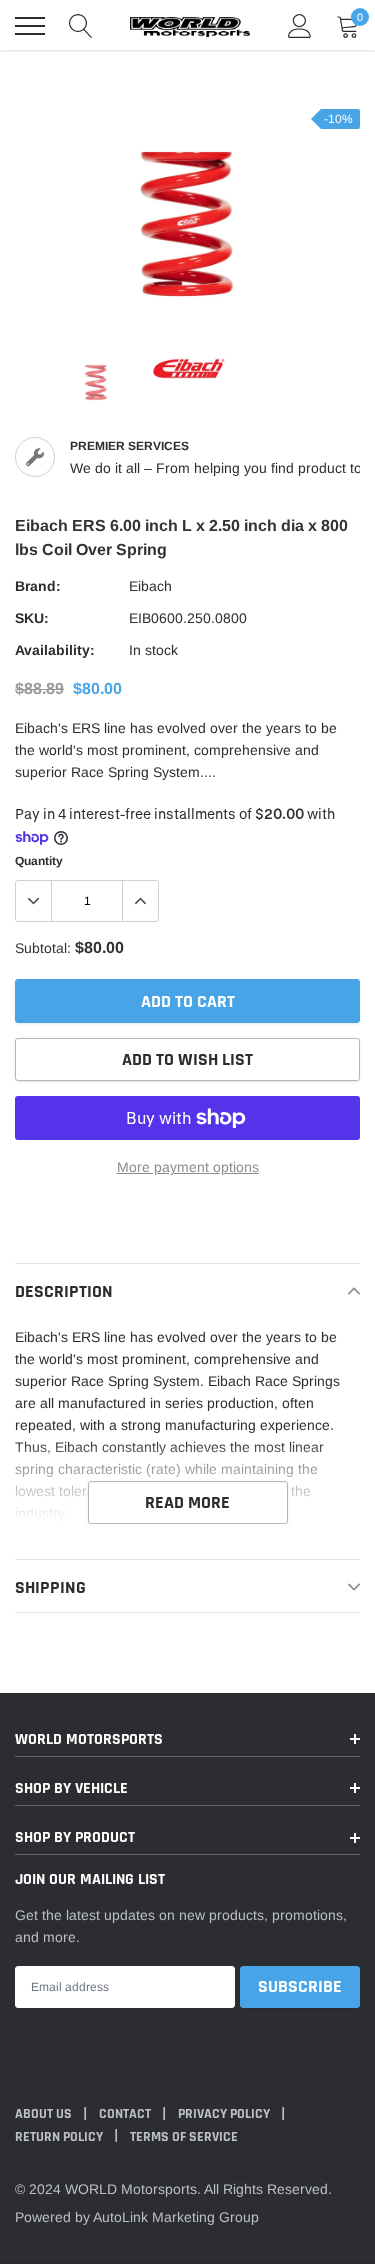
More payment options (188, 1167)
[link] (96, 382)
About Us (45, 2114)
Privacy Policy (225, 2114)
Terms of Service (184, 2137)
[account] (300, 26)
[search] (81, 26)
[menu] (30, 26)
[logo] (190, 26)
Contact (126, 2114)
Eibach (150, 586)
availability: (55, 650)
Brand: (38, 586)
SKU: (32, 618)
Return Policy (60, 2137)
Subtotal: (43, 948)
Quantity (39, 861)
